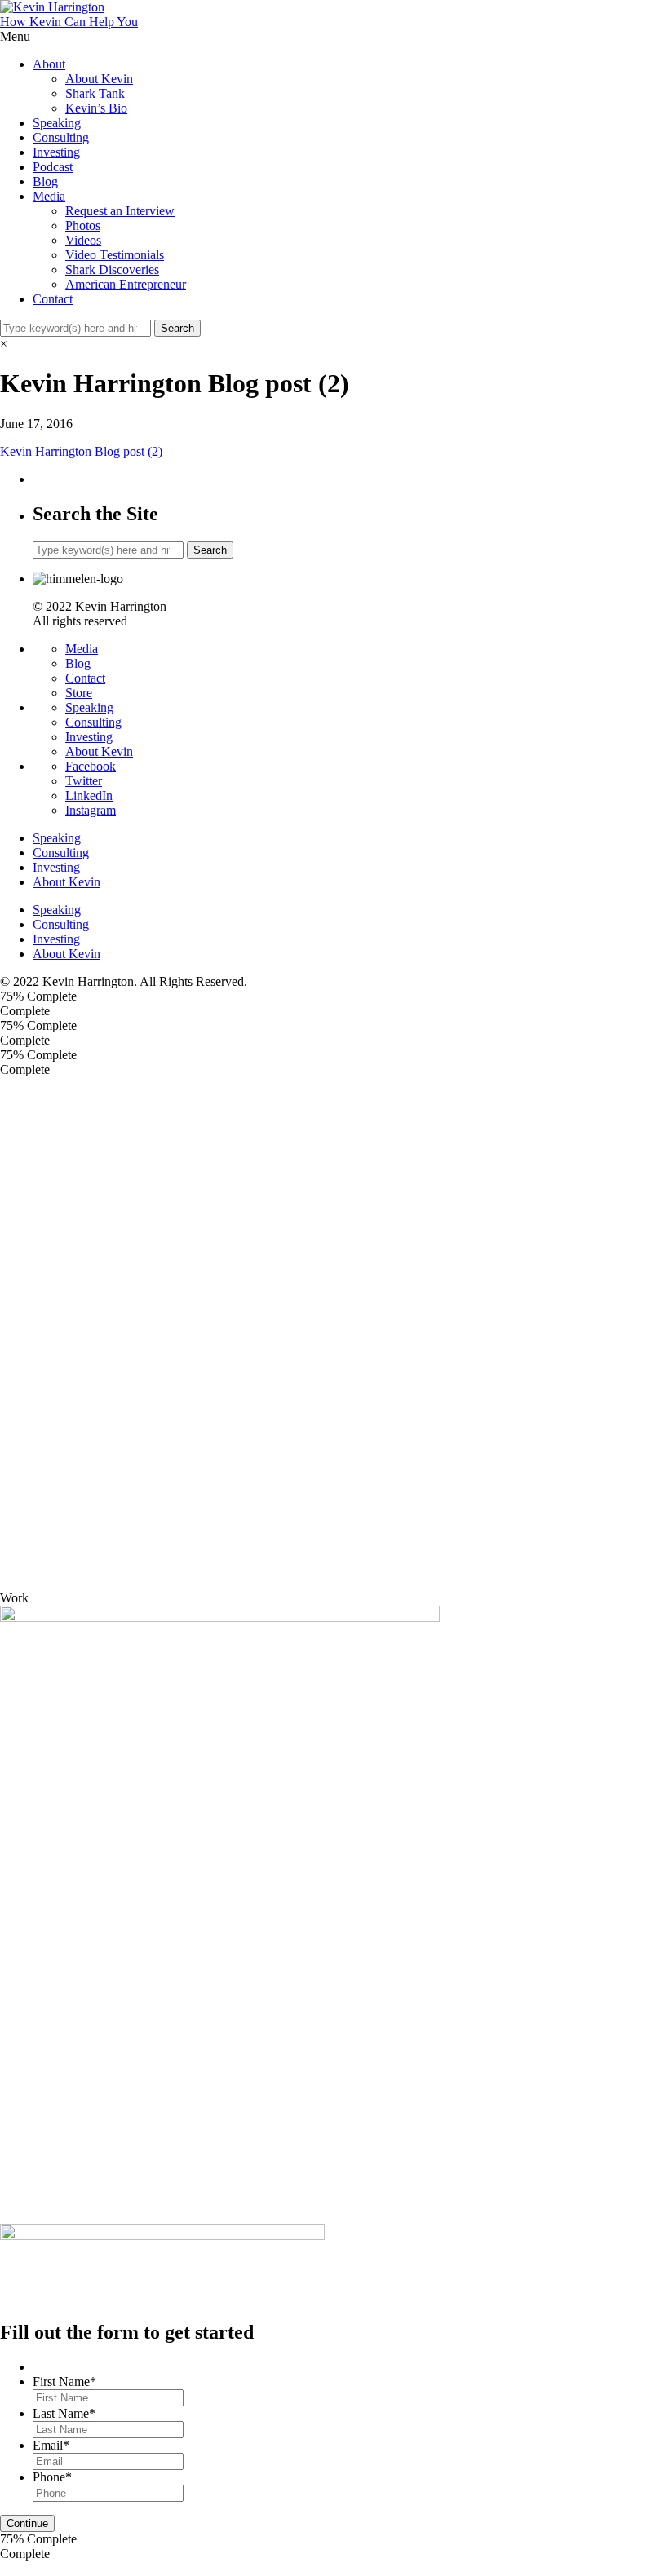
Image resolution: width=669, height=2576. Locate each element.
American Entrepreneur (126, 284)
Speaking (57, 123)
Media (49, 196)
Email (51, 2445)
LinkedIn (89, 795)
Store (79, 693)
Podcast (53, 167)
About (49, 64)
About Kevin (99, 79)
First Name (64, 2382)
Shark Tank (95, 93)
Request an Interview (120, 211)
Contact (53, 299)
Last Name (64, 2413)
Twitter (84, 781)
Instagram (91, 810)
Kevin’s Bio (96, 108)
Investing (56, 152)
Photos (83, 225)
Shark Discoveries (112, 270)
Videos (83, 240)
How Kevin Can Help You (69, 22)
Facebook (91, 766)
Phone (52, 2477)
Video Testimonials (115, 255)
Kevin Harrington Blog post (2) (81, 451)
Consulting (61, 137)
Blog (45, 181)
